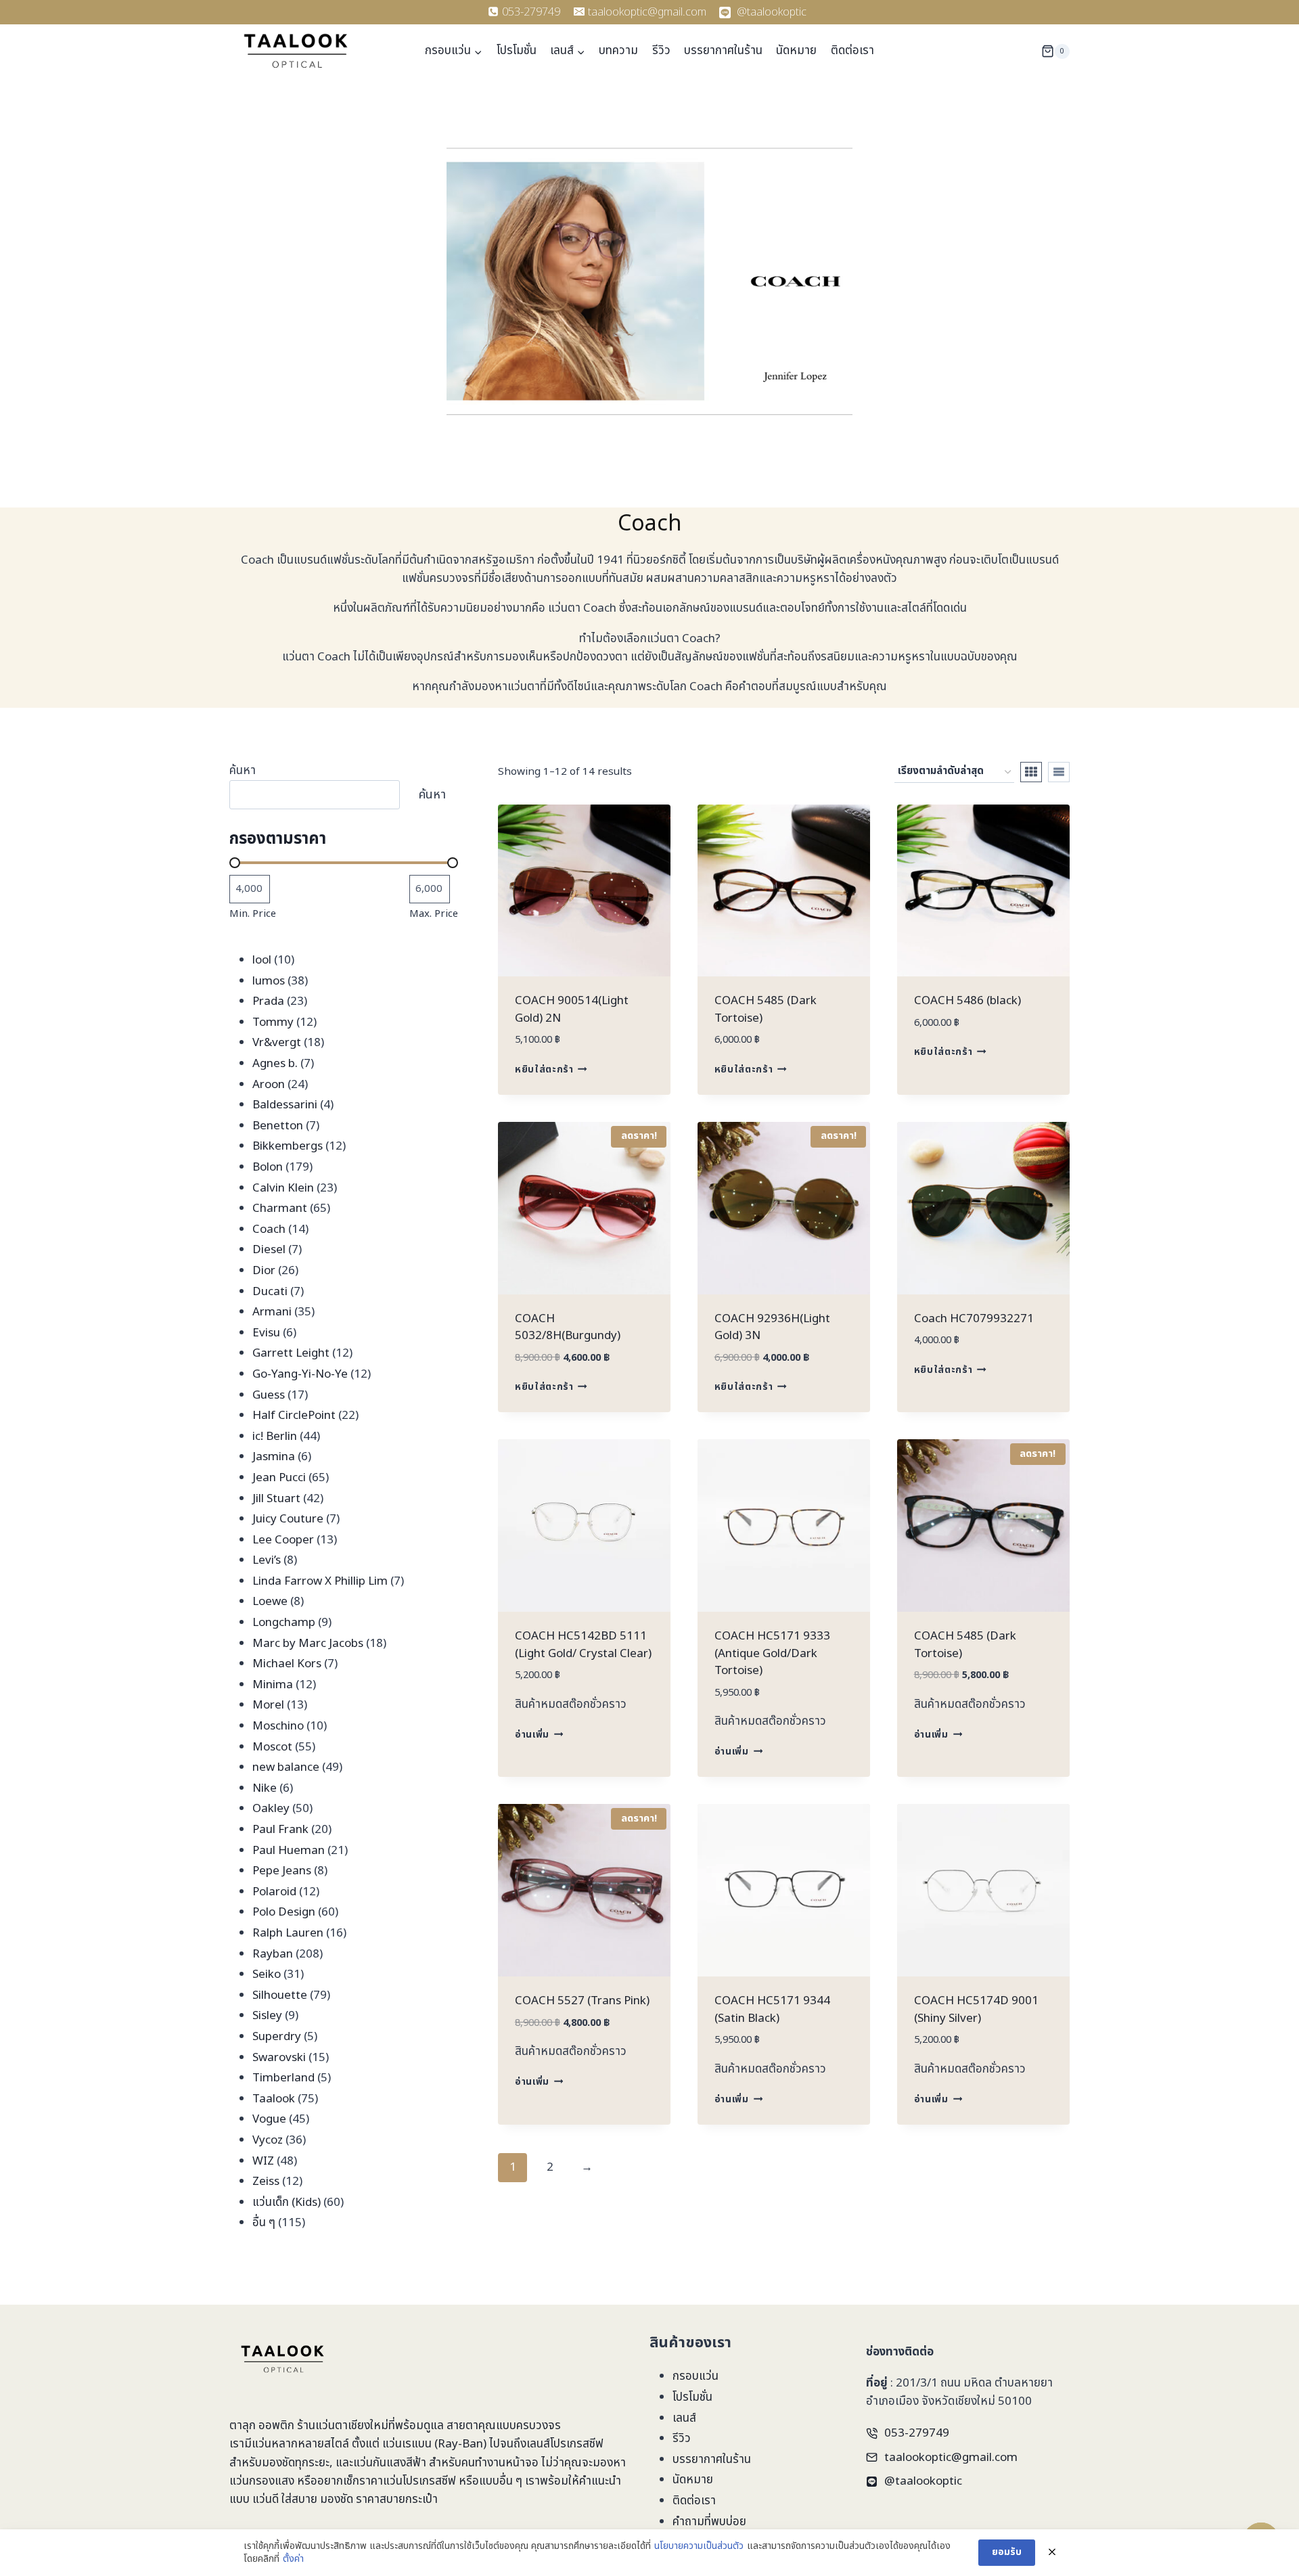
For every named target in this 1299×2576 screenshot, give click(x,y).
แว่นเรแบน (407, 2444)
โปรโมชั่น (517, 51)
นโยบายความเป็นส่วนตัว (699, 2546)
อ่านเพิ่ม (532, 1735)
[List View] (1059, 772)
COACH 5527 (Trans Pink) (582, 2001)
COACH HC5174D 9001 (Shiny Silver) (976, 2010)
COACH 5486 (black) (967, 1001)
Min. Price (253, 914)
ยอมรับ (1007, 2552)
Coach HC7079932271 (974, 1319)
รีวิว (661, 51)
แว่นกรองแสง (262, 2481)
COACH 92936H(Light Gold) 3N (772, 1328)
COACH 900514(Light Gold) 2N (572, 1010)
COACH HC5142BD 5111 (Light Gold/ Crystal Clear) (583, 1645)
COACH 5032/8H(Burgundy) (568, 1328)
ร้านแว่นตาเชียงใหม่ (343, 2426)
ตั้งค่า (293, 2559)
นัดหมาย (796, 51)
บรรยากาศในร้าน (723, 51)
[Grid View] (1031, 772)
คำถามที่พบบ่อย (709, 2522)
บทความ (618, 51)
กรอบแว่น (696, 2376)
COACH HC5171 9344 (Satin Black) (772, 2010)
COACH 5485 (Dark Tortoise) (766, 1010)
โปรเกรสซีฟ (577, 2444)
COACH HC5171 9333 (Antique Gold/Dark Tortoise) (772, 1653)
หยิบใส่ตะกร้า (544, 1070)
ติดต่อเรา (852, 51)
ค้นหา (243, 771)
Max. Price (434, 914)
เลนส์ (684, 2418)
